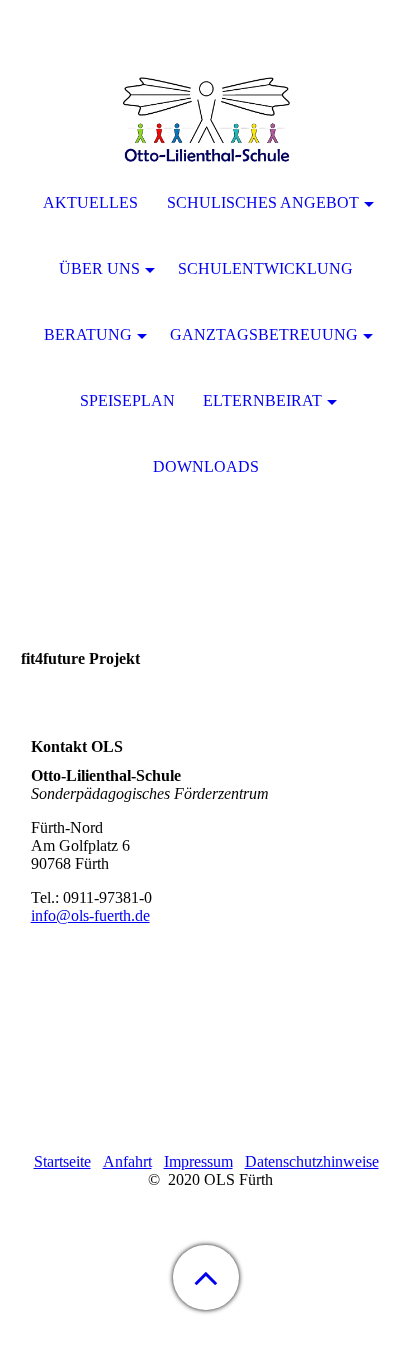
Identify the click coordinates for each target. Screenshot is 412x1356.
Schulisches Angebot (263, 202)
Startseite (62, 1161)
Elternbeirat (262, 400)
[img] (206, 125)
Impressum (198, 1161)
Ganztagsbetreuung (264, 334)
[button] (206, 1277)
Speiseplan (127, 400)
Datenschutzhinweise (312, 1161)
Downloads (206, 466)
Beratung (88, 334)
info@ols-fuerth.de (90, 915)
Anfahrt (127, 1161)
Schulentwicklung (265, 268)
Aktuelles (90, 202)
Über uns (99, 268)
